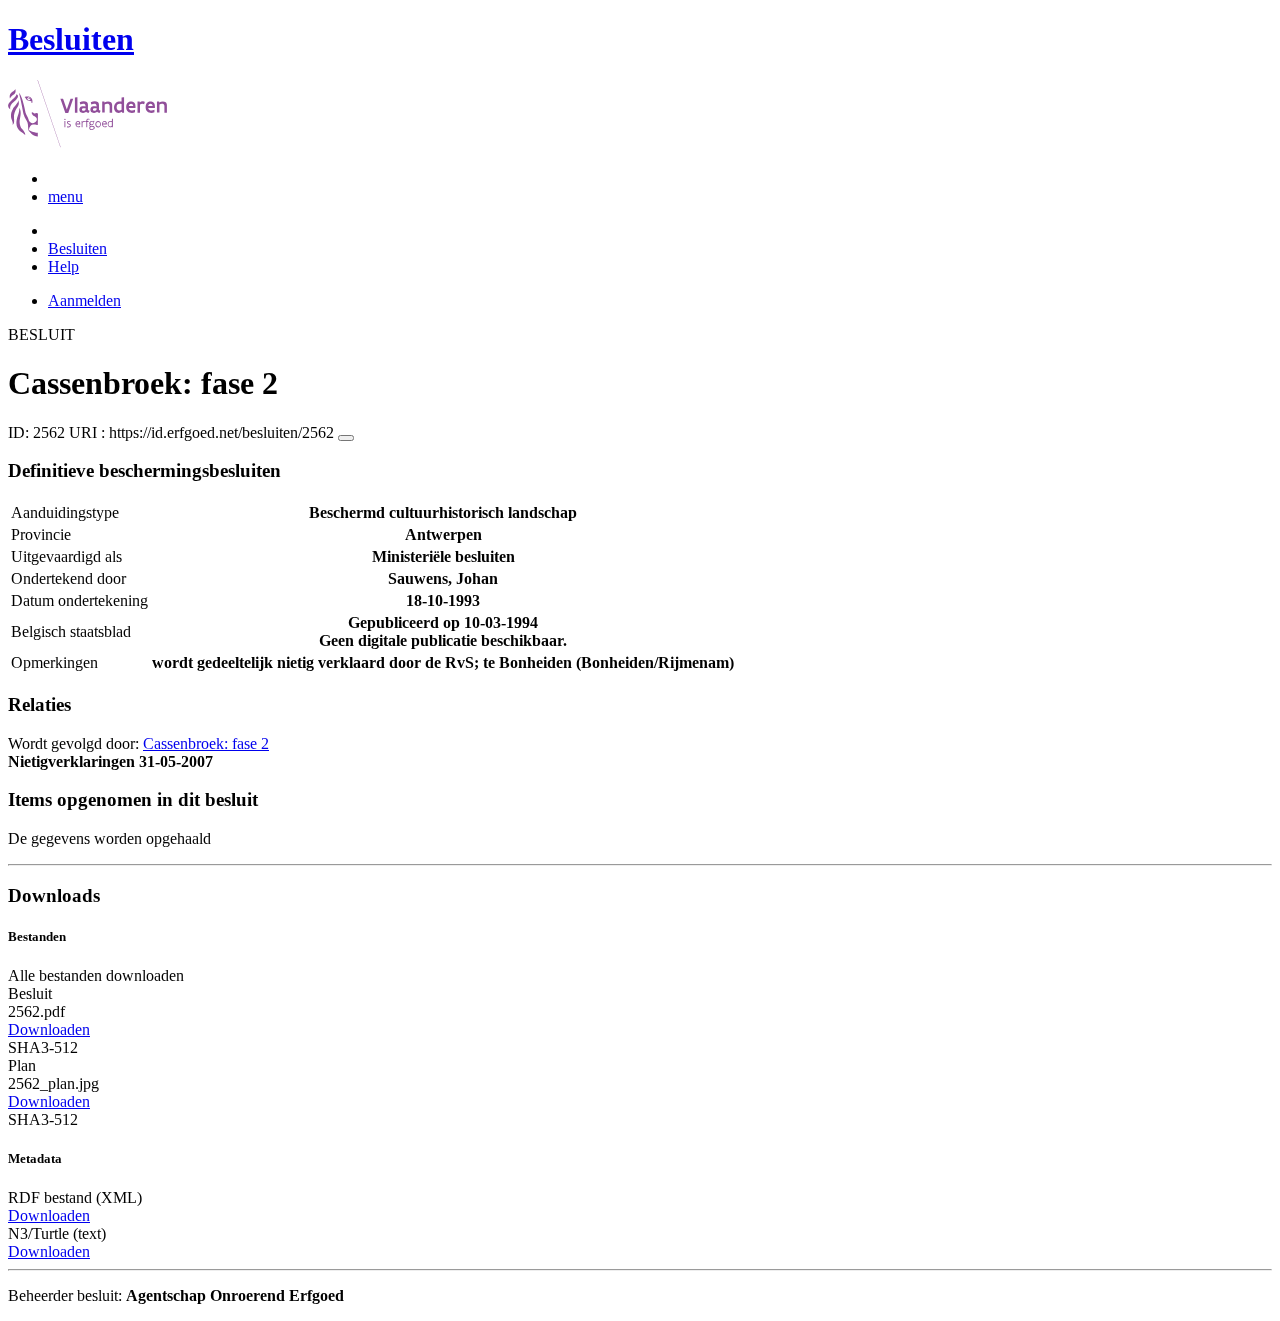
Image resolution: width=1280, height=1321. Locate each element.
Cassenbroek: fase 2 (206, 743)
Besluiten (77, 248)
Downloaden (49, 1029)
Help (63, 266)
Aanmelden (84, 300)
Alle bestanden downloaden (96, 975)
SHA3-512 (43, 1047)
